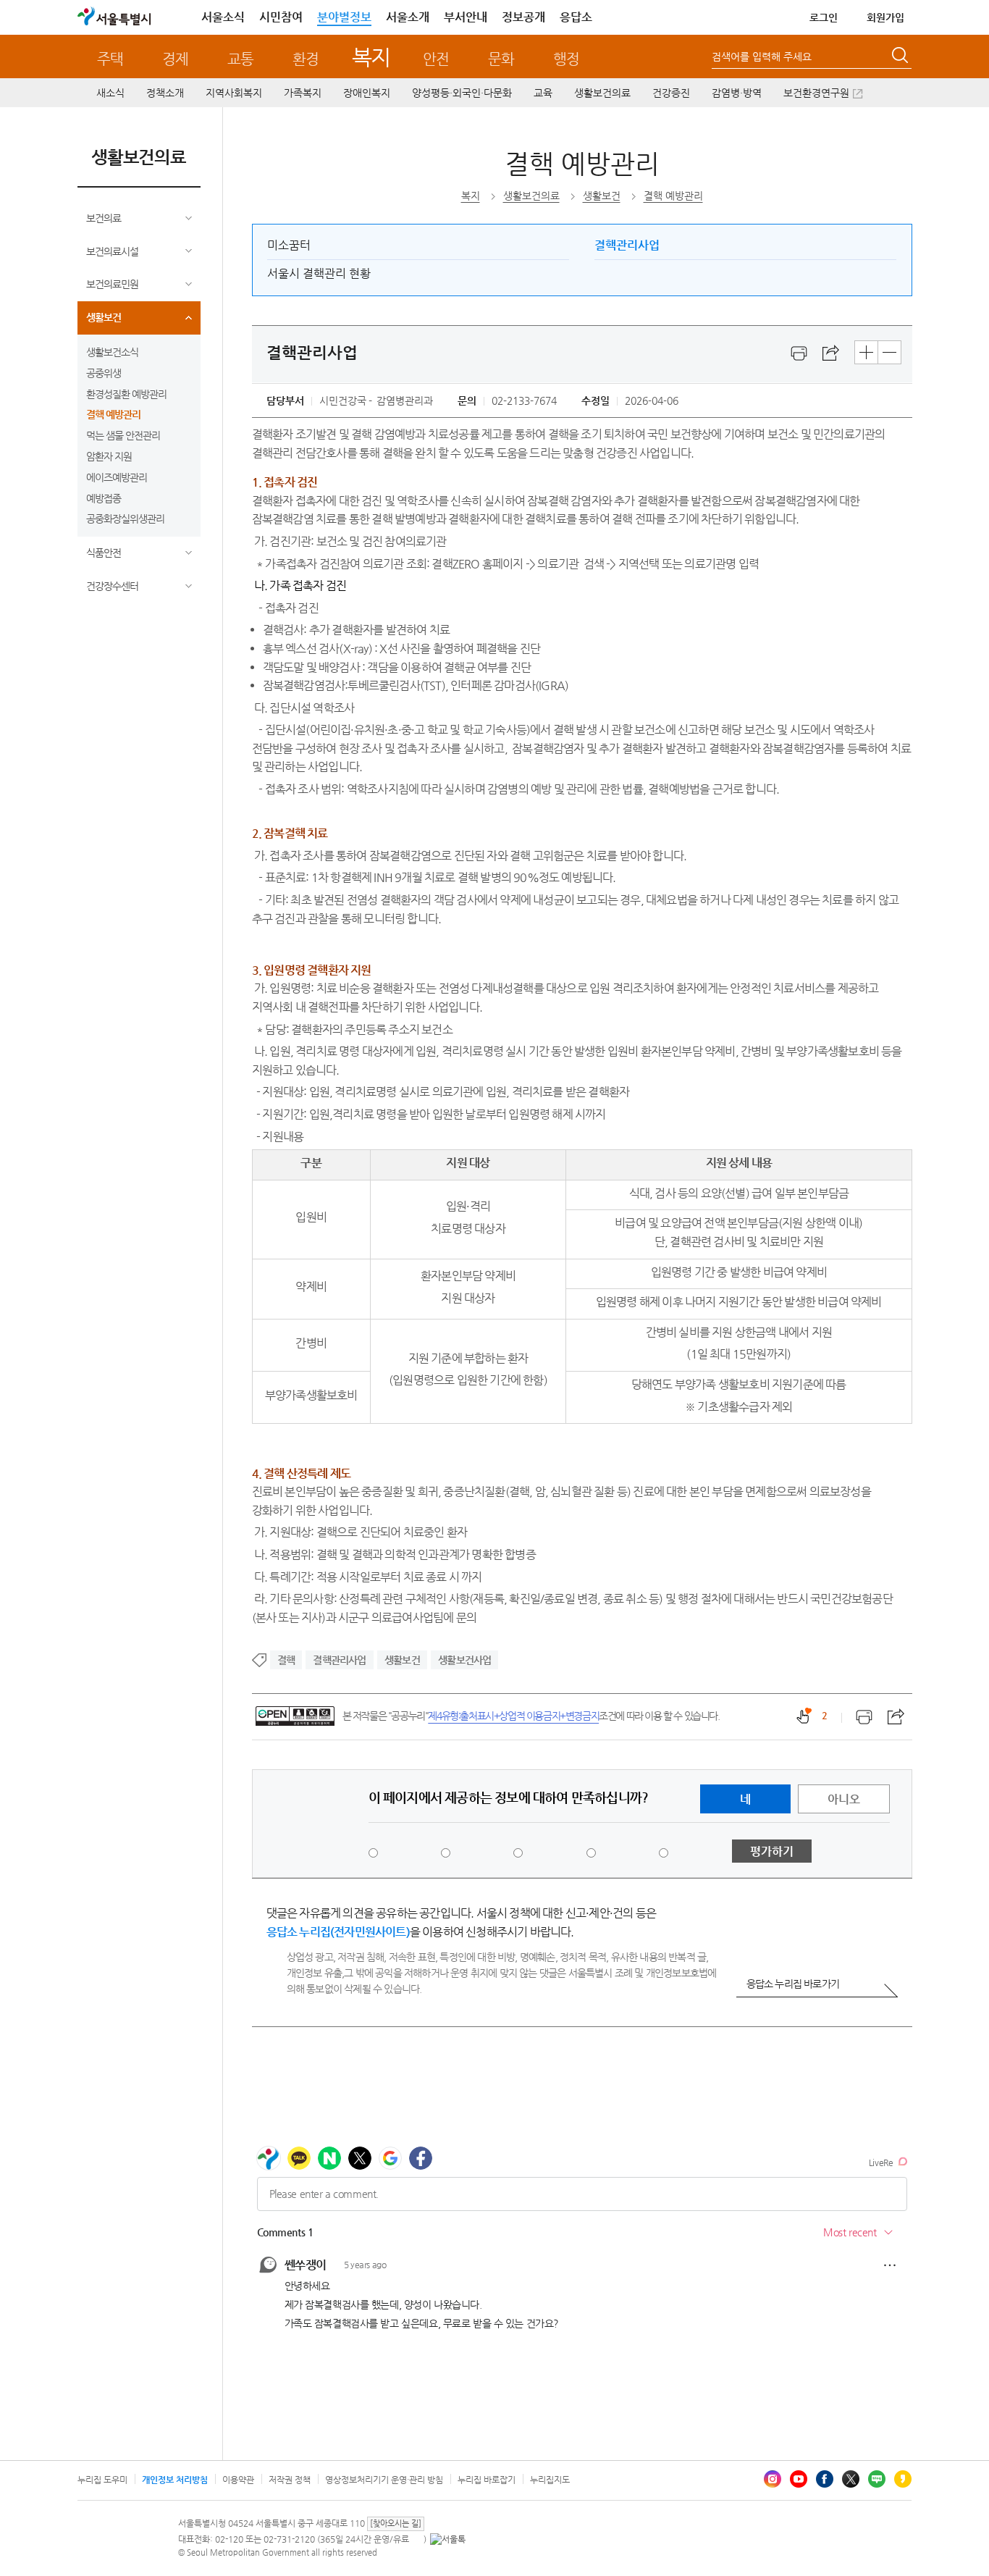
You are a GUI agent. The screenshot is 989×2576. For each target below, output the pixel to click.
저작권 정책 (290, 2480)
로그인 (824, 17)
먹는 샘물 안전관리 (123, 435)
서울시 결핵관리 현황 (319, 273)
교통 (240, 59)
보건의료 (104, 218)
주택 (110, 59)
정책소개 (165, 93)
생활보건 (104, 317)
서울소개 (408, 17)
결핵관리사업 (627, 245)
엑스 (851, 2479)
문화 (501, 59)
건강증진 (671, 93)
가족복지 (303, 93)
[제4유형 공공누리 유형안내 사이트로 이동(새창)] (295, 1716)
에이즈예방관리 (117, 477)
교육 (543, 93)
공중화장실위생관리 (125, 519)
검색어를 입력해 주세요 (762, 56)
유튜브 (799, 2479)
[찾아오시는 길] (396, 2523)
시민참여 (281, 17)
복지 (371, 57)
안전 (436, 59)
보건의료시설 (112, 251)
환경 (306, 59)
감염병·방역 (737, 93)
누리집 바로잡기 (487, 2480)
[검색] (901, 57)
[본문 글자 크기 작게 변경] (889, 352)
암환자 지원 (109, 456)
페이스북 (825, 2479)
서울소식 (223, 17)
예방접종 (104, 498)
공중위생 (104, 373)
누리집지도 (550, 2480)
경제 (175, 59)
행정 (566, 59)
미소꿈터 (289, 245)
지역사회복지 (234, 93)
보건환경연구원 (816, 93)
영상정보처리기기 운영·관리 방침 (384, 2480)
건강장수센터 (112, 586)
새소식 (110, 93)
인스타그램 (773, 2479)
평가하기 (772, 1851)
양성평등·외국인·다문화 (462, 93)
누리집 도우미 (102, 2480)
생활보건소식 (112, 352)
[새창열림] (799, 353)
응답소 (576, 17)
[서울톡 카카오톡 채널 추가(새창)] (448, 2539)
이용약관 (238, 2480)
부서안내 (466, 17)
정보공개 (523, 17)
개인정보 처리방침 (175, 2480)
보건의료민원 (112, 284)
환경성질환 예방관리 (126, 394)
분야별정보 (344, 17)
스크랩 (831, 353)
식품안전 (104, 553)
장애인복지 (367, 93)
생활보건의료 (602, 93)
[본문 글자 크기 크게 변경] (866, 352)
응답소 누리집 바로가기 (793, 1984)
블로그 (877, 2479)
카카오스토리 (903, 2479)
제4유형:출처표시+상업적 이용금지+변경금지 (513, 1716)
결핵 (286, 1660)
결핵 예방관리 (113, 414)
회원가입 (885, 17)
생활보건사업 (464, 1660)
